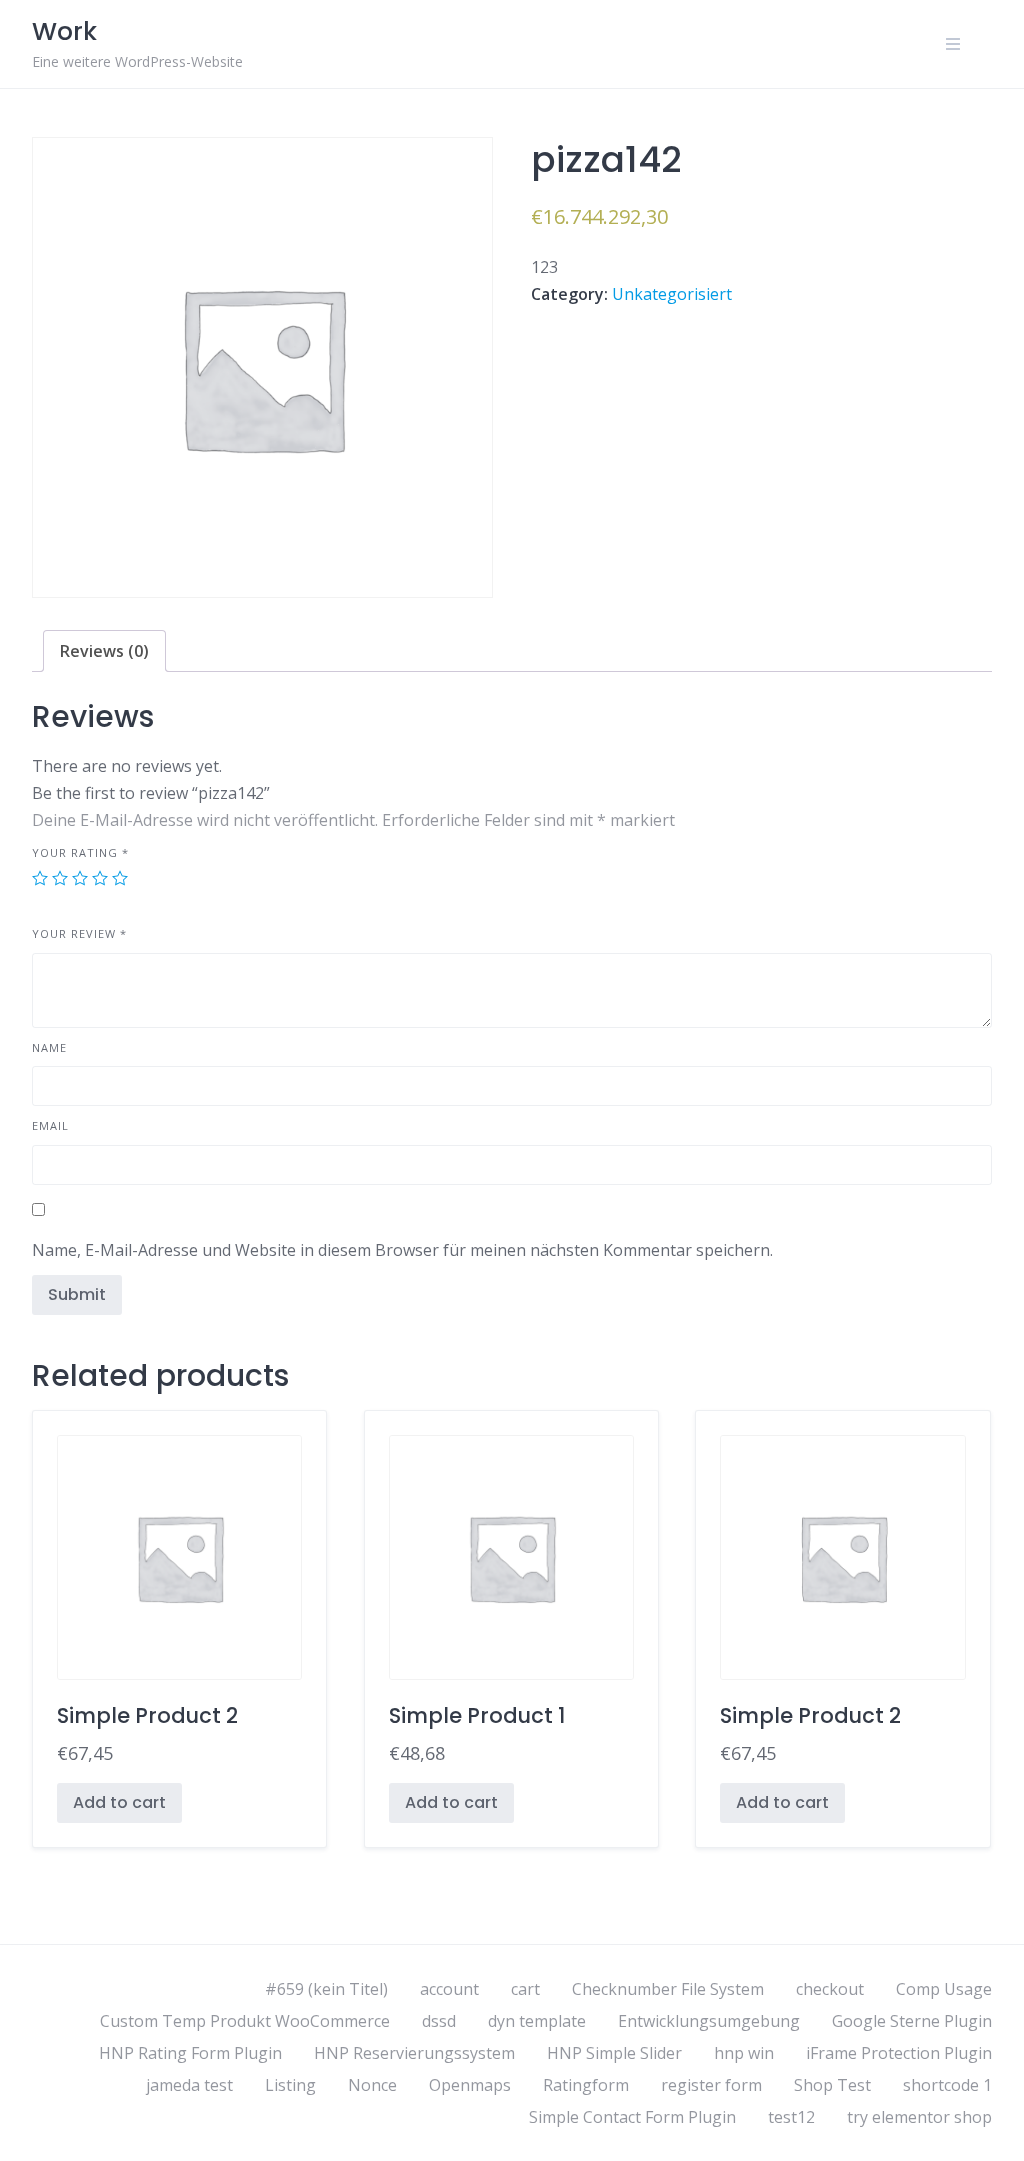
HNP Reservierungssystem (414, 2053)
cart (525, 1989)
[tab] (104, 651)
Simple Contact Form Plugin (632, 2117)
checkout (830, 1989)
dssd (439, 2021)
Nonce (372, 2085)
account (449, 1989)
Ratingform (586, 2085)
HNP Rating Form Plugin (190, 2053)
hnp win (744, 2053)
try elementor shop (919, 2117)
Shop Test (832, 2085)
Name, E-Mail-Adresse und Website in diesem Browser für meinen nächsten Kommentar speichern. (402, 1250)
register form (711, 2085)
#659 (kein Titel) (326, 1989)
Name (49, 1047)
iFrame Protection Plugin (899, 2053)
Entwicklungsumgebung (709, 2021)
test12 (791, 2117)
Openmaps (470, 2085)
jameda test (189, 2085)
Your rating (80, 852)
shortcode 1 (947, 2085)
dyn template (537, 2021)
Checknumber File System (668, 1989)
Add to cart (119, 1802)
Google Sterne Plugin (912, 2021)
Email (50, 1125)
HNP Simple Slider (614, 2053)
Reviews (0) (104, 651)
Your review (79, 933)
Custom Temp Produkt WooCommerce (245, 2021)
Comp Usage (944, 1989)
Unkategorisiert (672, 294)
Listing (290, 2085)
